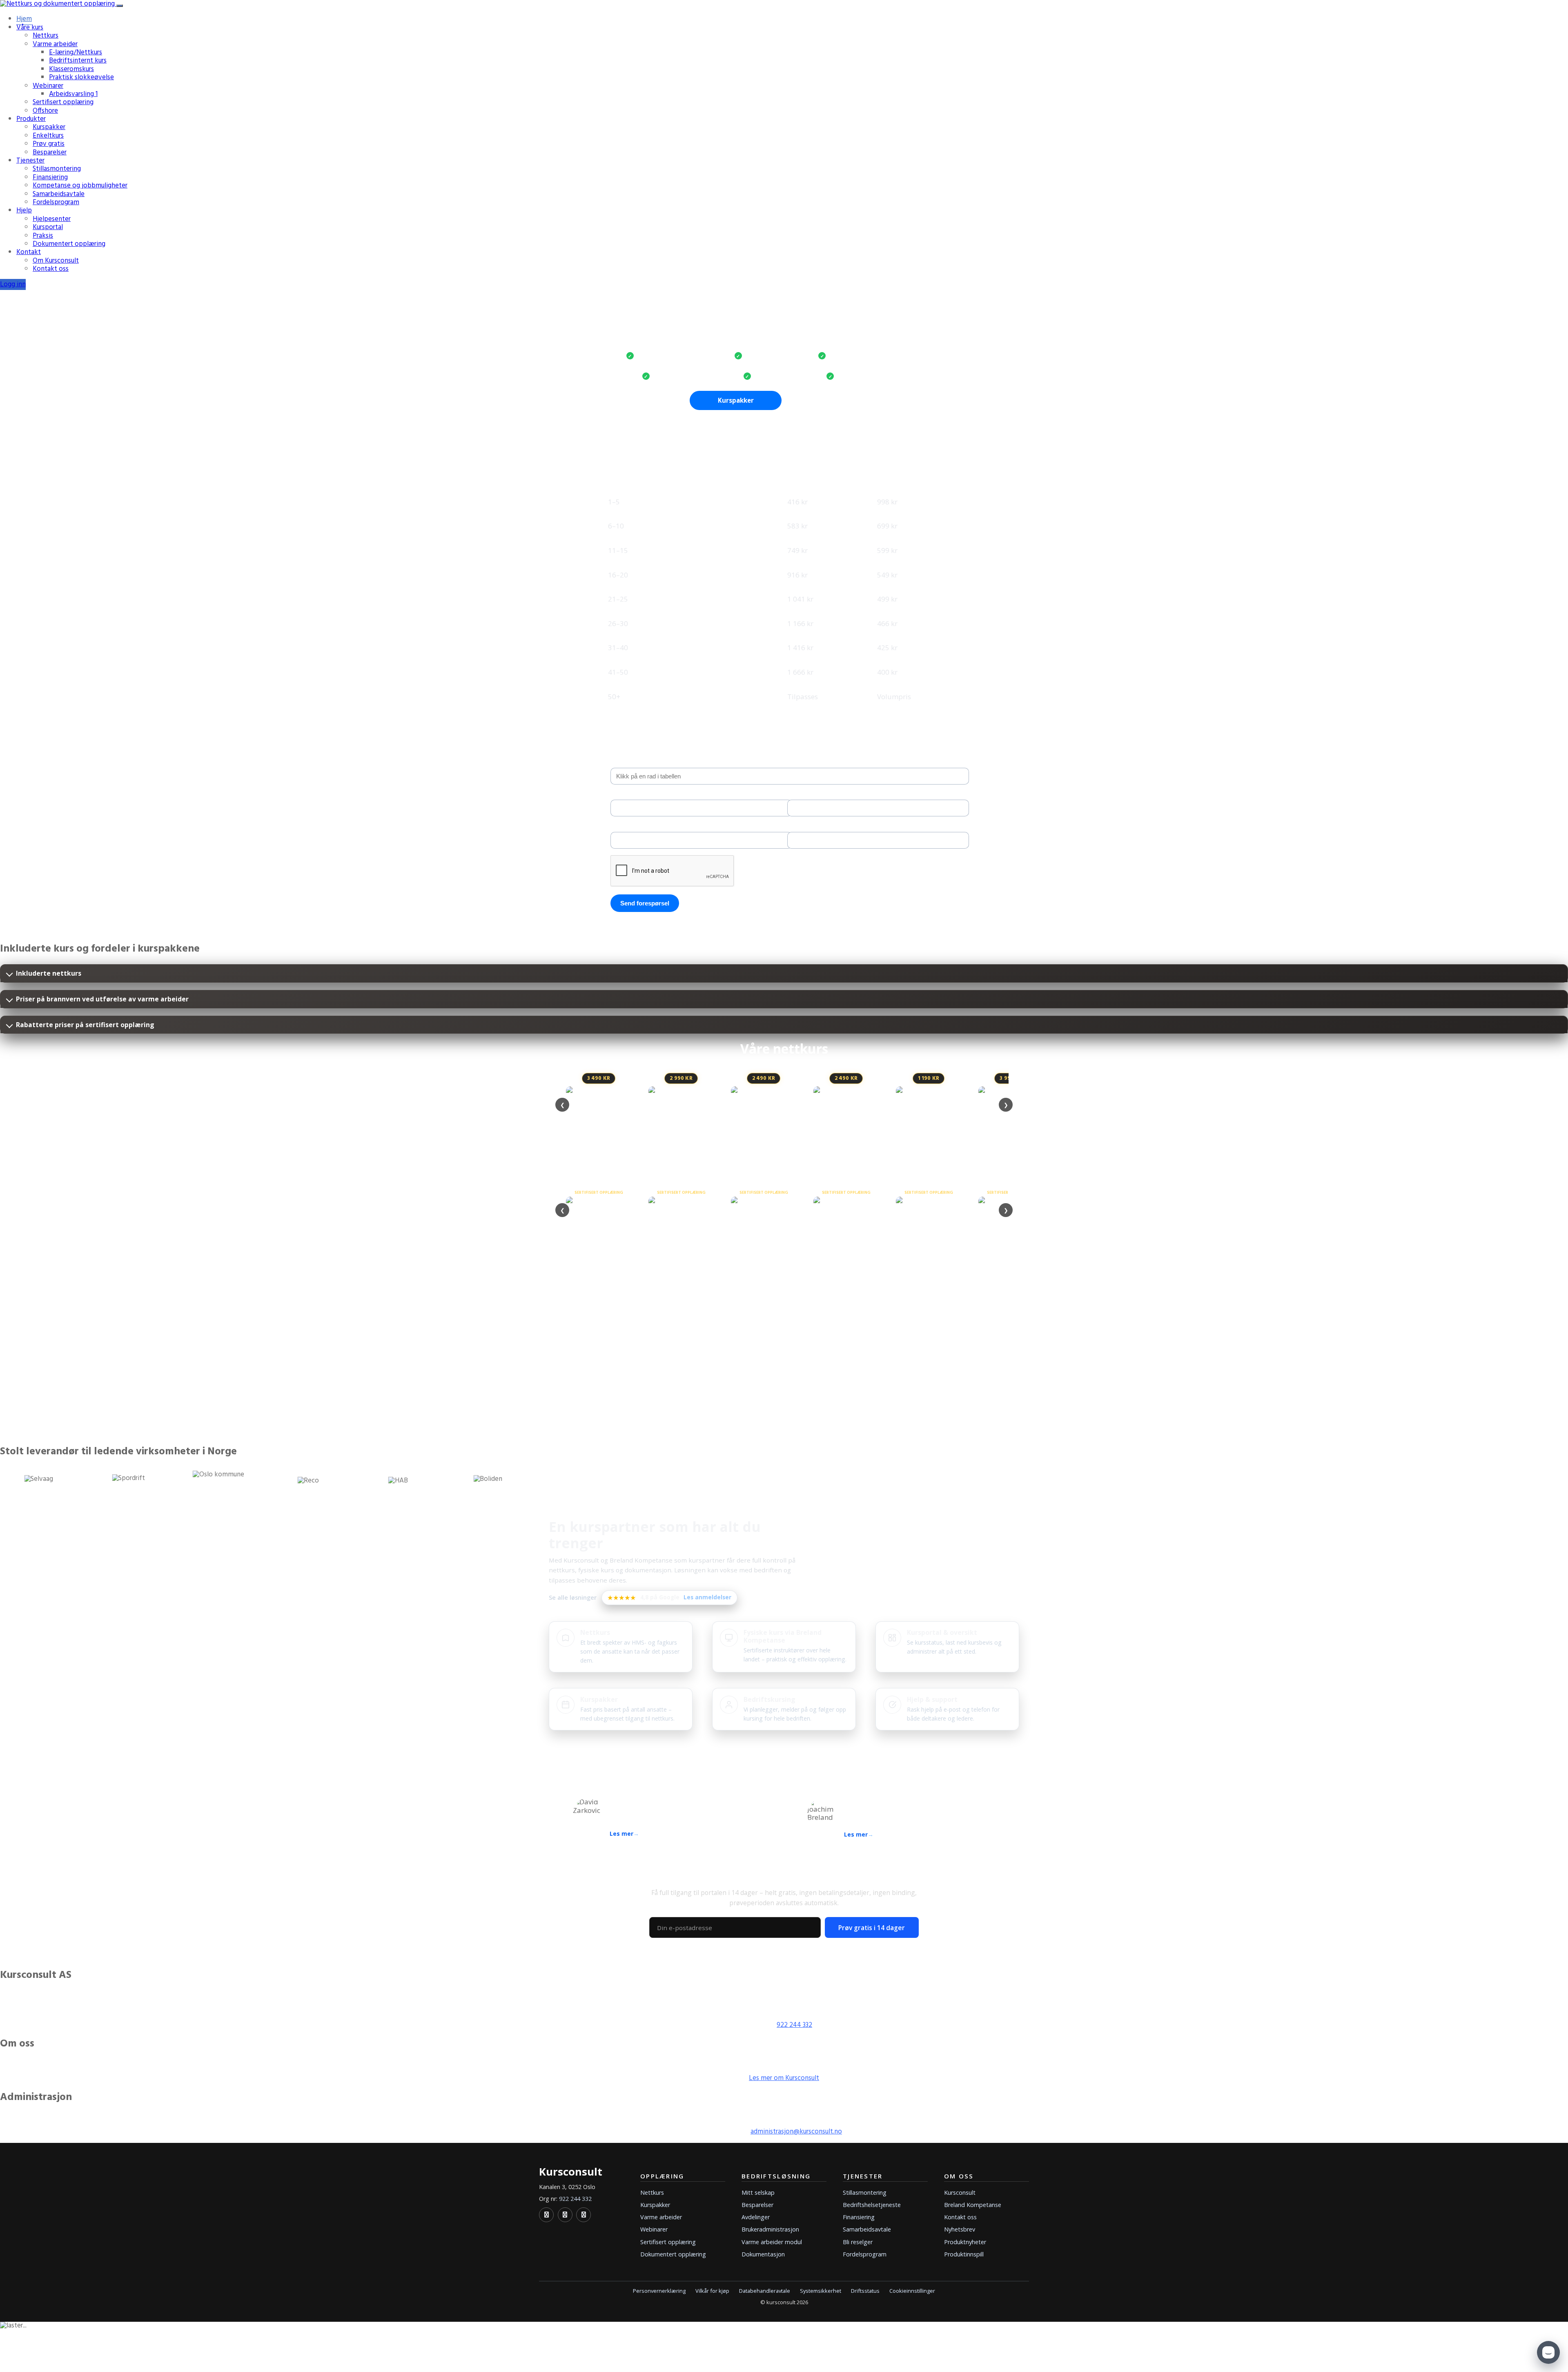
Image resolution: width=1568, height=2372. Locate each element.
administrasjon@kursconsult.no (796, 2132)
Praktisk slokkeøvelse (81, 77)
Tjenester (30, 161)
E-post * (797, 826)
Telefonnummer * (634, 826)
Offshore (45, 111)
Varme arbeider (55, 44)
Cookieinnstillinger (912, 2291)
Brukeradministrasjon (770, 2229)
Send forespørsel (645, 903)
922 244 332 (794, 2025)
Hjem (24, 19)
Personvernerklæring (659, 2291)
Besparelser (50, 153)
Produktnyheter (965, 2242)
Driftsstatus (865, 2291)
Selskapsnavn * (630, 794)
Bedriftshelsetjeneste (872, 2205)
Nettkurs (46, 36)
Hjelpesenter (52, 219)
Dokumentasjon (763, 2254)
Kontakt (29, 252)
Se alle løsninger (573, 1597)
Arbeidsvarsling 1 (73, 94)
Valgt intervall (629, 762)
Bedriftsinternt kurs (78, 61)
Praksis (43, 236)
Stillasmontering (57, 169)
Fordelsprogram (56, 202)
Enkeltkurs (48, 136)
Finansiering (50, 177)
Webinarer (48, 86)
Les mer (621, 1834)
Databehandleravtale (765, 2291)
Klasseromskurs (71, 69)
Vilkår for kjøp (712, 2291)
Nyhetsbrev (960, 2229)
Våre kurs (30, 28)
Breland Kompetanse (973, 2205)
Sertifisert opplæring (63, 102)
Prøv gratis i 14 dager (872, 1928)
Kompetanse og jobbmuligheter (80, 186)
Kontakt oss (51, 269)
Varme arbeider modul (772, 2242)
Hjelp (24, 211)
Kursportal (48, 227)
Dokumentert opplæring (69, 244)
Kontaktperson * (808, 794)
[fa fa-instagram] (584, 2215)
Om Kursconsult (56, 261)
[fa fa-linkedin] (546, 2215)
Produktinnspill (964, 2254)
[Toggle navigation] (120, 6)
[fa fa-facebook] (565, 2215)
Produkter (31, 119)
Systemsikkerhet (821, 2291)
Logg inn (13, 284)
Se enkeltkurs (832, 400)
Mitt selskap (758, 2193)
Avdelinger (756, 2217)
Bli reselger (858, 2242)
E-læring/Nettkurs (76, 52)
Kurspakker (49, 127)
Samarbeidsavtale (59, 194)
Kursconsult (960, 2193)
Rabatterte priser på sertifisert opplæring (85, 1025)
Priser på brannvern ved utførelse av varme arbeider (102, 999)
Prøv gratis (49, 144)
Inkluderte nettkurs (49, 973)
